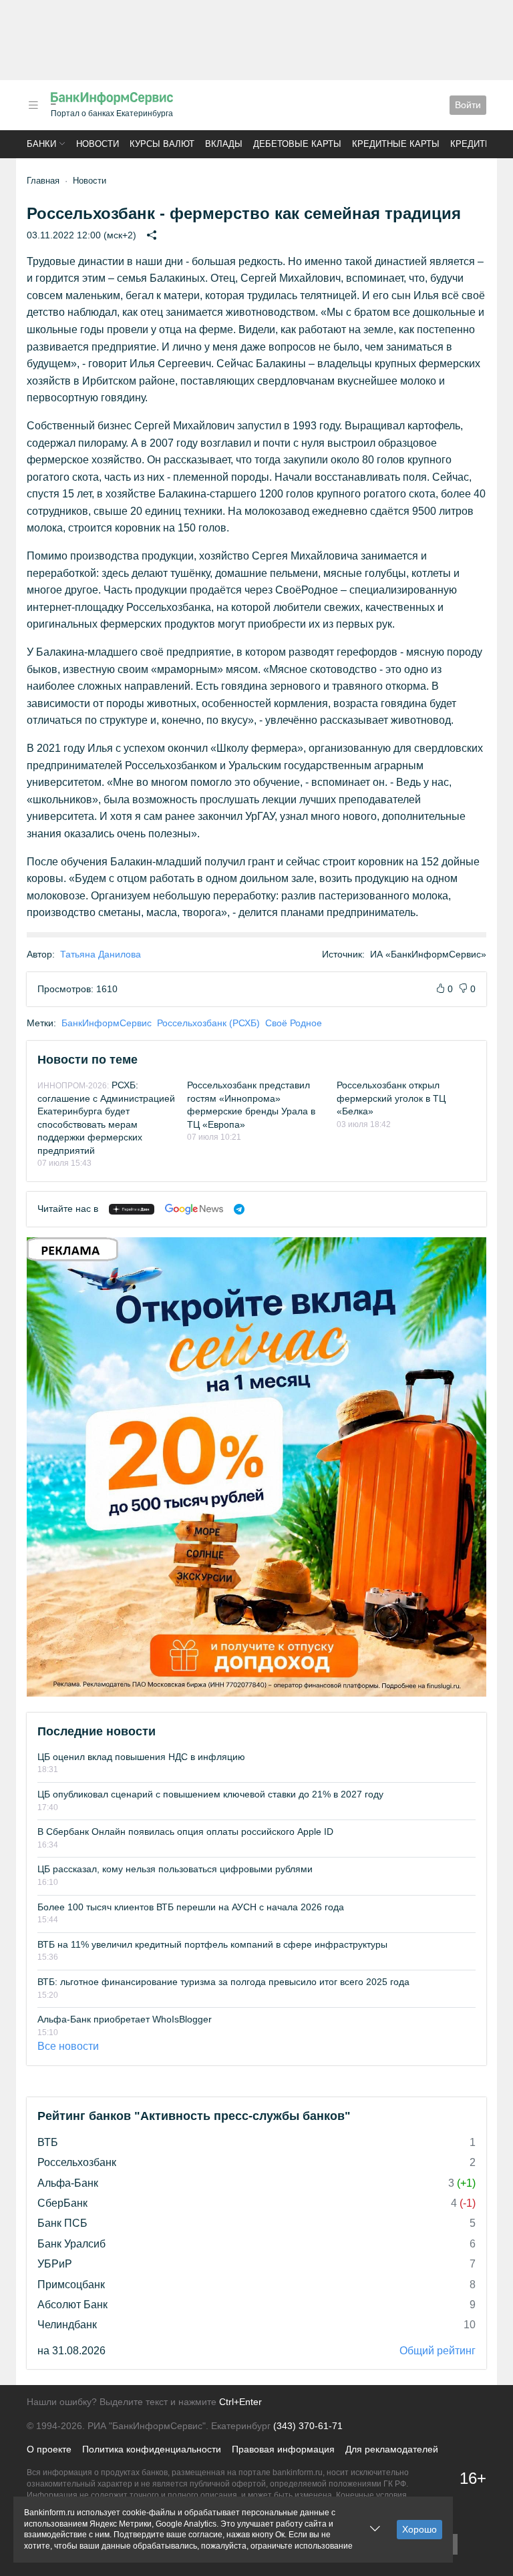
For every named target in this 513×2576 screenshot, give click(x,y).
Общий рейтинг (438, 2351)
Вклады (224, 144)
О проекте (49, 2449)
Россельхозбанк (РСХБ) (208, 1023)
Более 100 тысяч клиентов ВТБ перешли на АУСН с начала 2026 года (191, 1907)
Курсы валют (162, 144)
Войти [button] (468, 105)
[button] (33, 105)
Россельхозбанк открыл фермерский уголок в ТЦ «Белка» (391, 1098)
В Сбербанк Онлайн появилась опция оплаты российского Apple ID (185, 1832)
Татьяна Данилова (101, 954)
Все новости (68, 2046)
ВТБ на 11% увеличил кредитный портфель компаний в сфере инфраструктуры (212, 1944)
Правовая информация (283, 2449)
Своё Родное (294, 1023)
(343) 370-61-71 (308, 2426)
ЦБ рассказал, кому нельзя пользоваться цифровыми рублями (175, 1869)
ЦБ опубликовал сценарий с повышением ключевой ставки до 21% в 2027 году (210, 1794)
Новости (98, 144)
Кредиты (472, 144)
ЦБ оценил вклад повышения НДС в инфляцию (141, 1757)
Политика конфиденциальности (152, 2449)
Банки (41, 144)
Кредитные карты (396, 144)
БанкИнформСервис (107, 1023)
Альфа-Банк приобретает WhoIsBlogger (125, 2019)
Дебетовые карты (297, 144)
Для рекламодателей (392, 2449)
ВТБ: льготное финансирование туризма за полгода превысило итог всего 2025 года (223, 1982)
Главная (43, 181)
